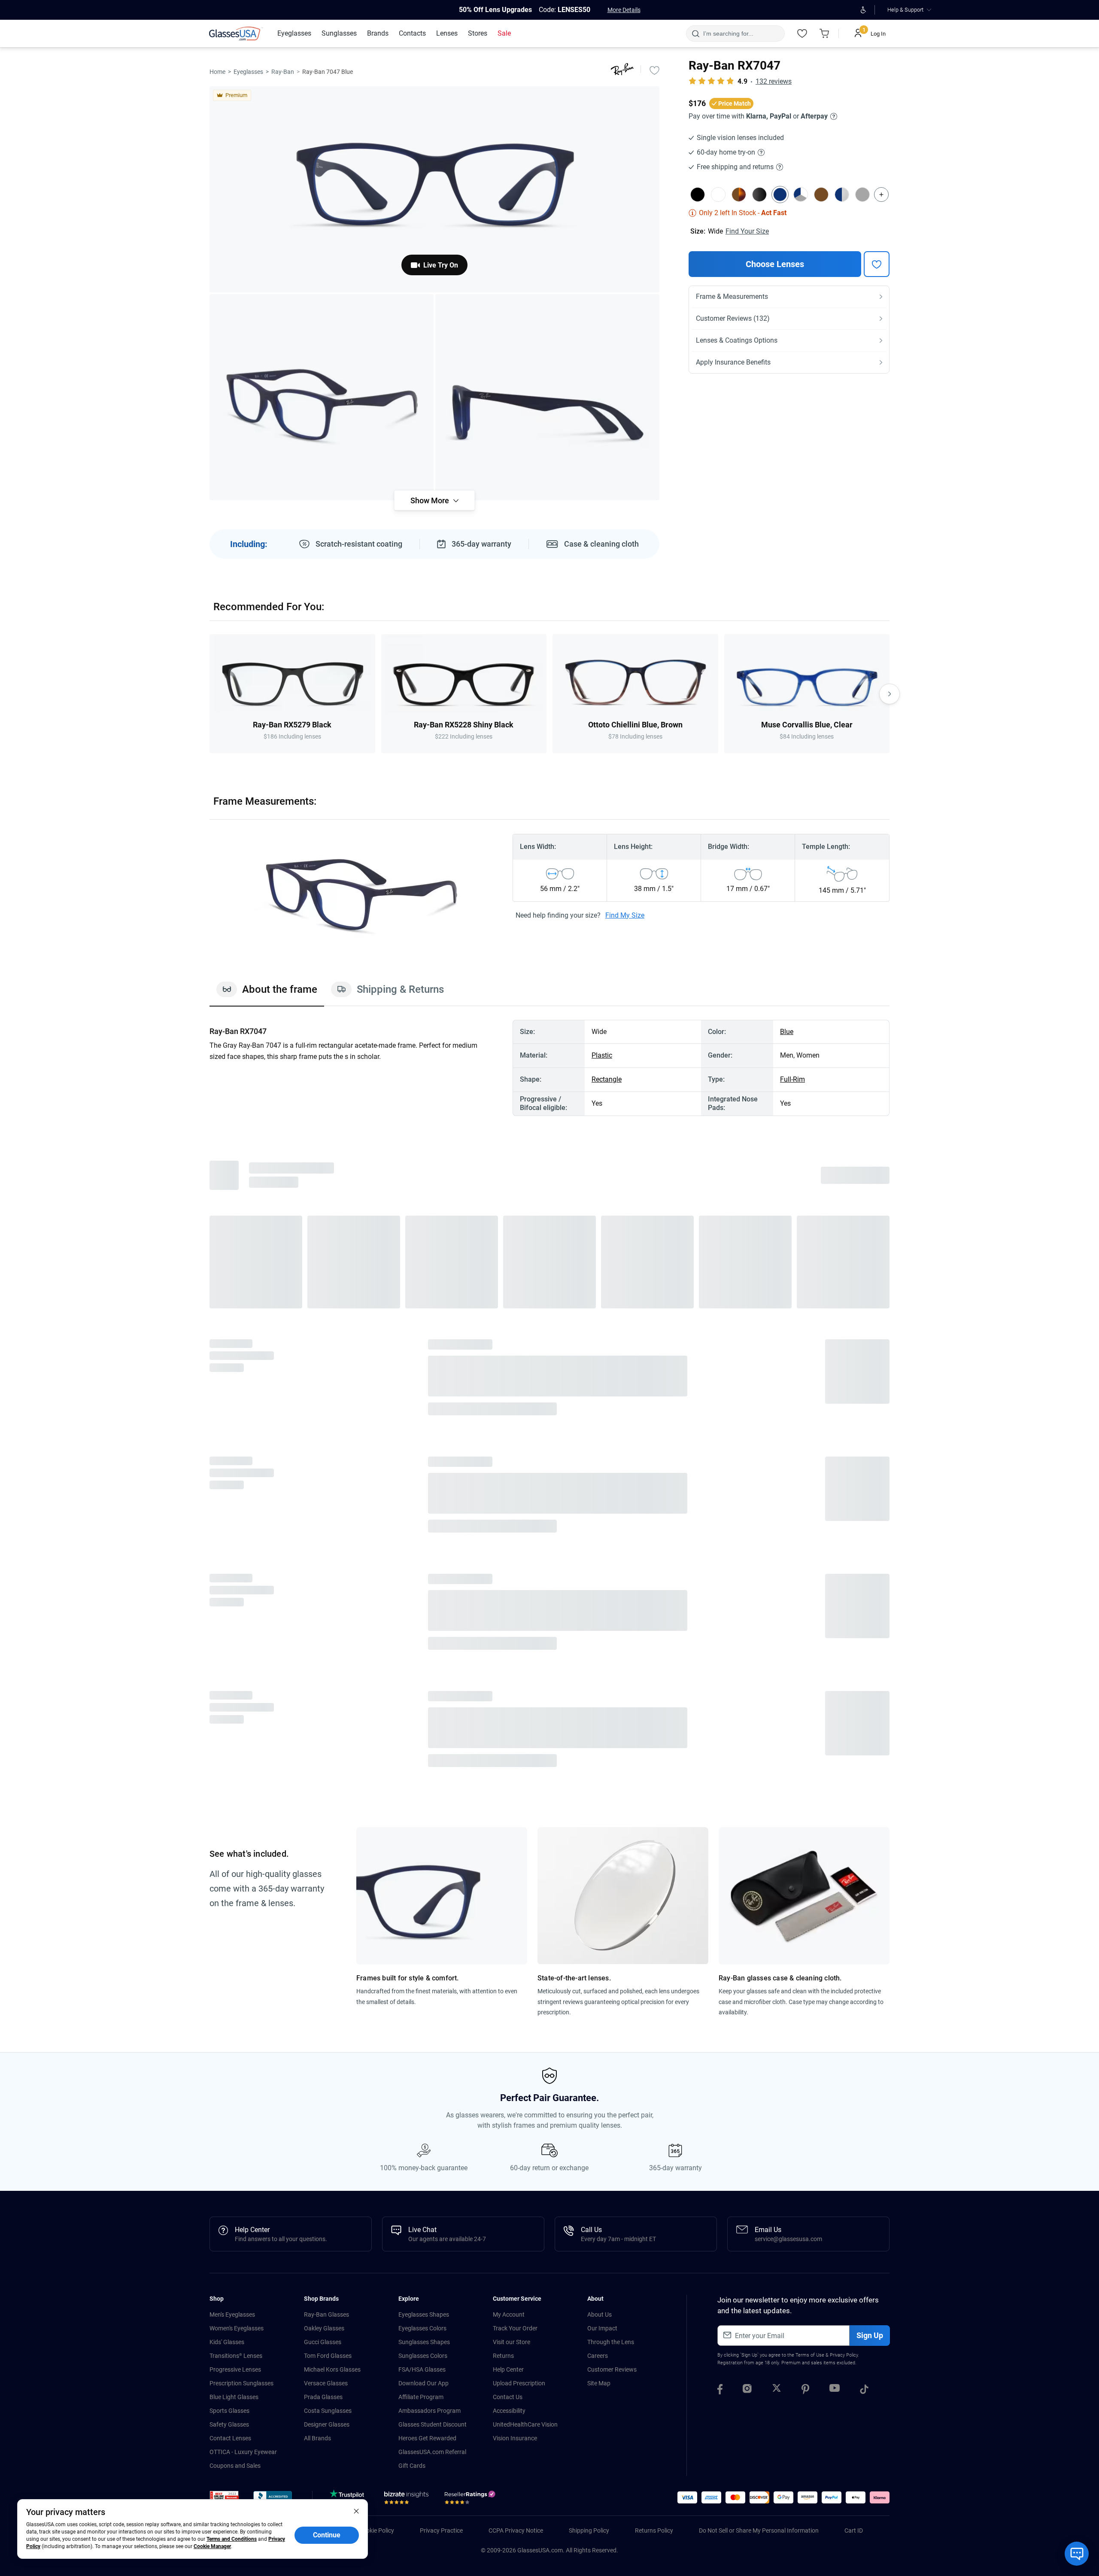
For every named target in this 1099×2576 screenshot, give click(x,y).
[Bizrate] (406, 2500)
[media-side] (547, 397)
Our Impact (602, 2328)
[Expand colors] (881, 195)
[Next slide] (890, 694)
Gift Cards (412, 2466)
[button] (224, 2498)
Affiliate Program (421, 2397)
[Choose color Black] (698, 195)
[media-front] (434, 189)
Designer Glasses (327, 2424)
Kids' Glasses (227, 2342)
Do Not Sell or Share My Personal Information (759, 2530)
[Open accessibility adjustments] (863, 10)
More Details (624, 10)
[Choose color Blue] (780, 195)
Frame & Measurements (732, 297)
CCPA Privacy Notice (516, 2530)
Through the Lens (611, 2342)
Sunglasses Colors (423, 2356)
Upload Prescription (519, 2383)
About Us (600, 2314)
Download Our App (424, 2383)
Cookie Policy (376, 2530)
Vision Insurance (515, 2438)
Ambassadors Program (430, 2411)
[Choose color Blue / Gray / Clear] (801, 195)
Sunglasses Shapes (424, 2342)
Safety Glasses (229, 2424)
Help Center (508, 2369)
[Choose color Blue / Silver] (842, 195)
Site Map (599, 2383)
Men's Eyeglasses (232, 2314)
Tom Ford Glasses (328, 2356)
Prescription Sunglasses (241, 2383)
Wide (715, 231)
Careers (598, 2356)
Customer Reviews (612, 2369)
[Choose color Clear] (718, 195)
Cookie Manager (212, 2546)
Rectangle (607, 1079)
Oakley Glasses (324, 2328)
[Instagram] (747, 2390)
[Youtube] (835, 2390)
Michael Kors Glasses (332, 2369)
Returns (503, 2356)
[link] (236, 33)
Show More (430, 500)
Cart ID (854, 2530)
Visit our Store (512, 2342)
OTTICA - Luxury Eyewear (243, 2452)
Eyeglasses (248, 72)
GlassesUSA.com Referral (432, 2452)
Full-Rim (792, 1079)
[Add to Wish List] (654, 70)
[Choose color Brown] (821, 195)
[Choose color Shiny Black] (759, 195)
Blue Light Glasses (234, 2397)
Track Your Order (515, 2328)
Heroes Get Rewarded (427, 2438)
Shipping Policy (589, 2530)
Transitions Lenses (236, 2356)
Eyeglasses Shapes (424, 2314)
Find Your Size (747, 231)
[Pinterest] (805, 2390)
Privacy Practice (441, 2530)
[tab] (267, 994)
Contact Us (508, 2397)
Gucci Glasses (323, 2342)
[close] (356, 2511)
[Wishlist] (802, 33)
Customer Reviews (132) (733, 318)
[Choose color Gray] (862, 195)
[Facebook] (720, 2390)
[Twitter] (777, 2390)
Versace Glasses (326, 2383)
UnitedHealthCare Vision (525, 2424)
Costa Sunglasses (328, 2411)
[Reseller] (471, 2500)
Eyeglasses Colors (422, 2328)
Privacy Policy (844, 2355)
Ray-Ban (283, 72)
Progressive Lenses (235, 2369)
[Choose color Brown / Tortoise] (739, 195)
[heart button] (877, 264)
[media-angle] (322, 397)
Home (217, 72)
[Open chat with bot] (1077, 2554)
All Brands (317, 2438)
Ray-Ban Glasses (326, 2314)
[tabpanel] (549, 1068)
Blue (787, 1032)
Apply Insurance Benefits (733, 362)
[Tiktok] (864, 2390)
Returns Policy (654, 2530)
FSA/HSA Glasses (422, 2369)
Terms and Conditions (232, 2539)
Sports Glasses (229, 2411)
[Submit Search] (695, 33)
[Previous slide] (209, 694)
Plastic (602, 1055)
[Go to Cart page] (824, 33)
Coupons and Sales (235, 2466)
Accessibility (509, 2411)
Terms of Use (810, 2355)
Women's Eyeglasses (237, 2328)
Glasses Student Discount (433, 2424)
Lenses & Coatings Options (737, 340)
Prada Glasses (323, 2397)
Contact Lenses (230, 2438)
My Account (509, 2314)
